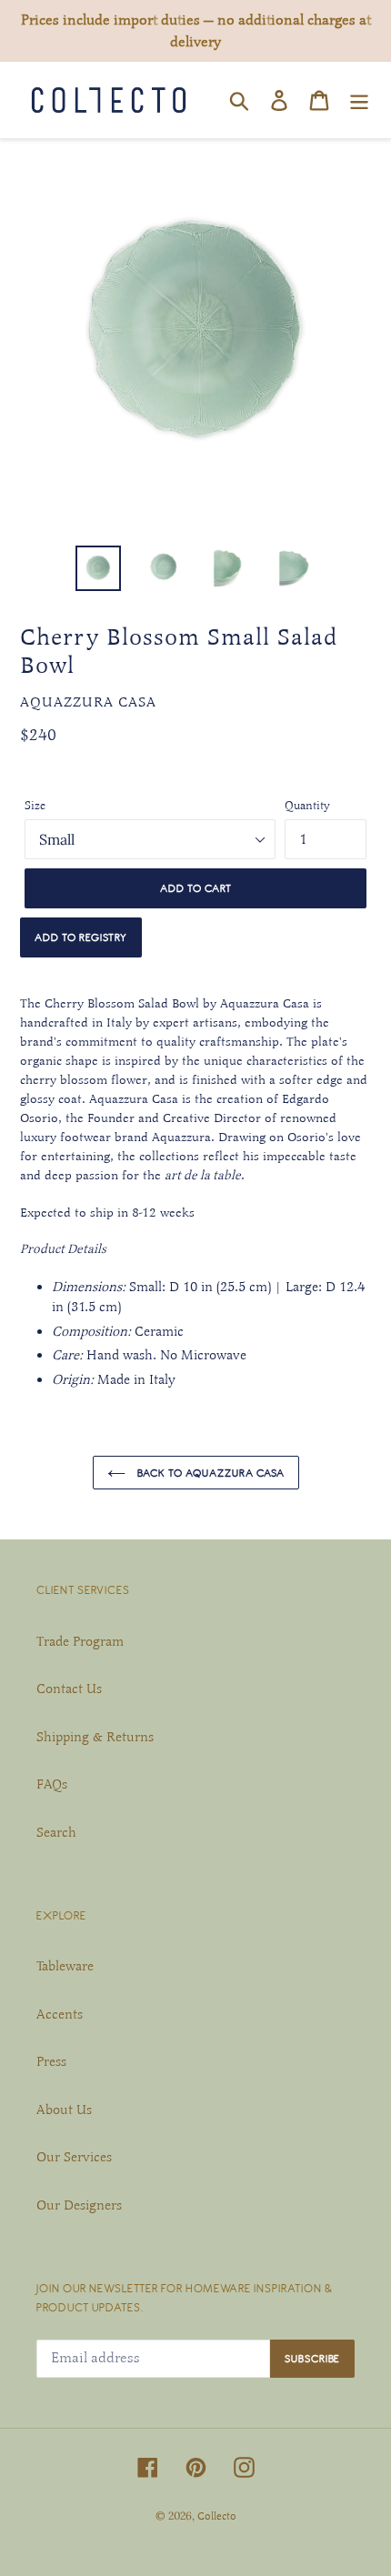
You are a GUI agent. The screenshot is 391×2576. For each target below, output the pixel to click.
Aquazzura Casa (88, 702)
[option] (98, 568)
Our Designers (79, 2205)
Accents (60, 2014)
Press (51, 2061)
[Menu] (359, 100)
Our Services (74, 2157)
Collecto (217, 2516)
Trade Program (80, 1641)
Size (35, 806)
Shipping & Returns (95, 1737)
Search (56, 1832)
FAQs (52, 1784)
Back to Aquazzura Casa (210, 1473)
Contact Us (69, 1689)
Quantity (307, 806)
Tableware (65, 1966)
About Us (64, 2110)
